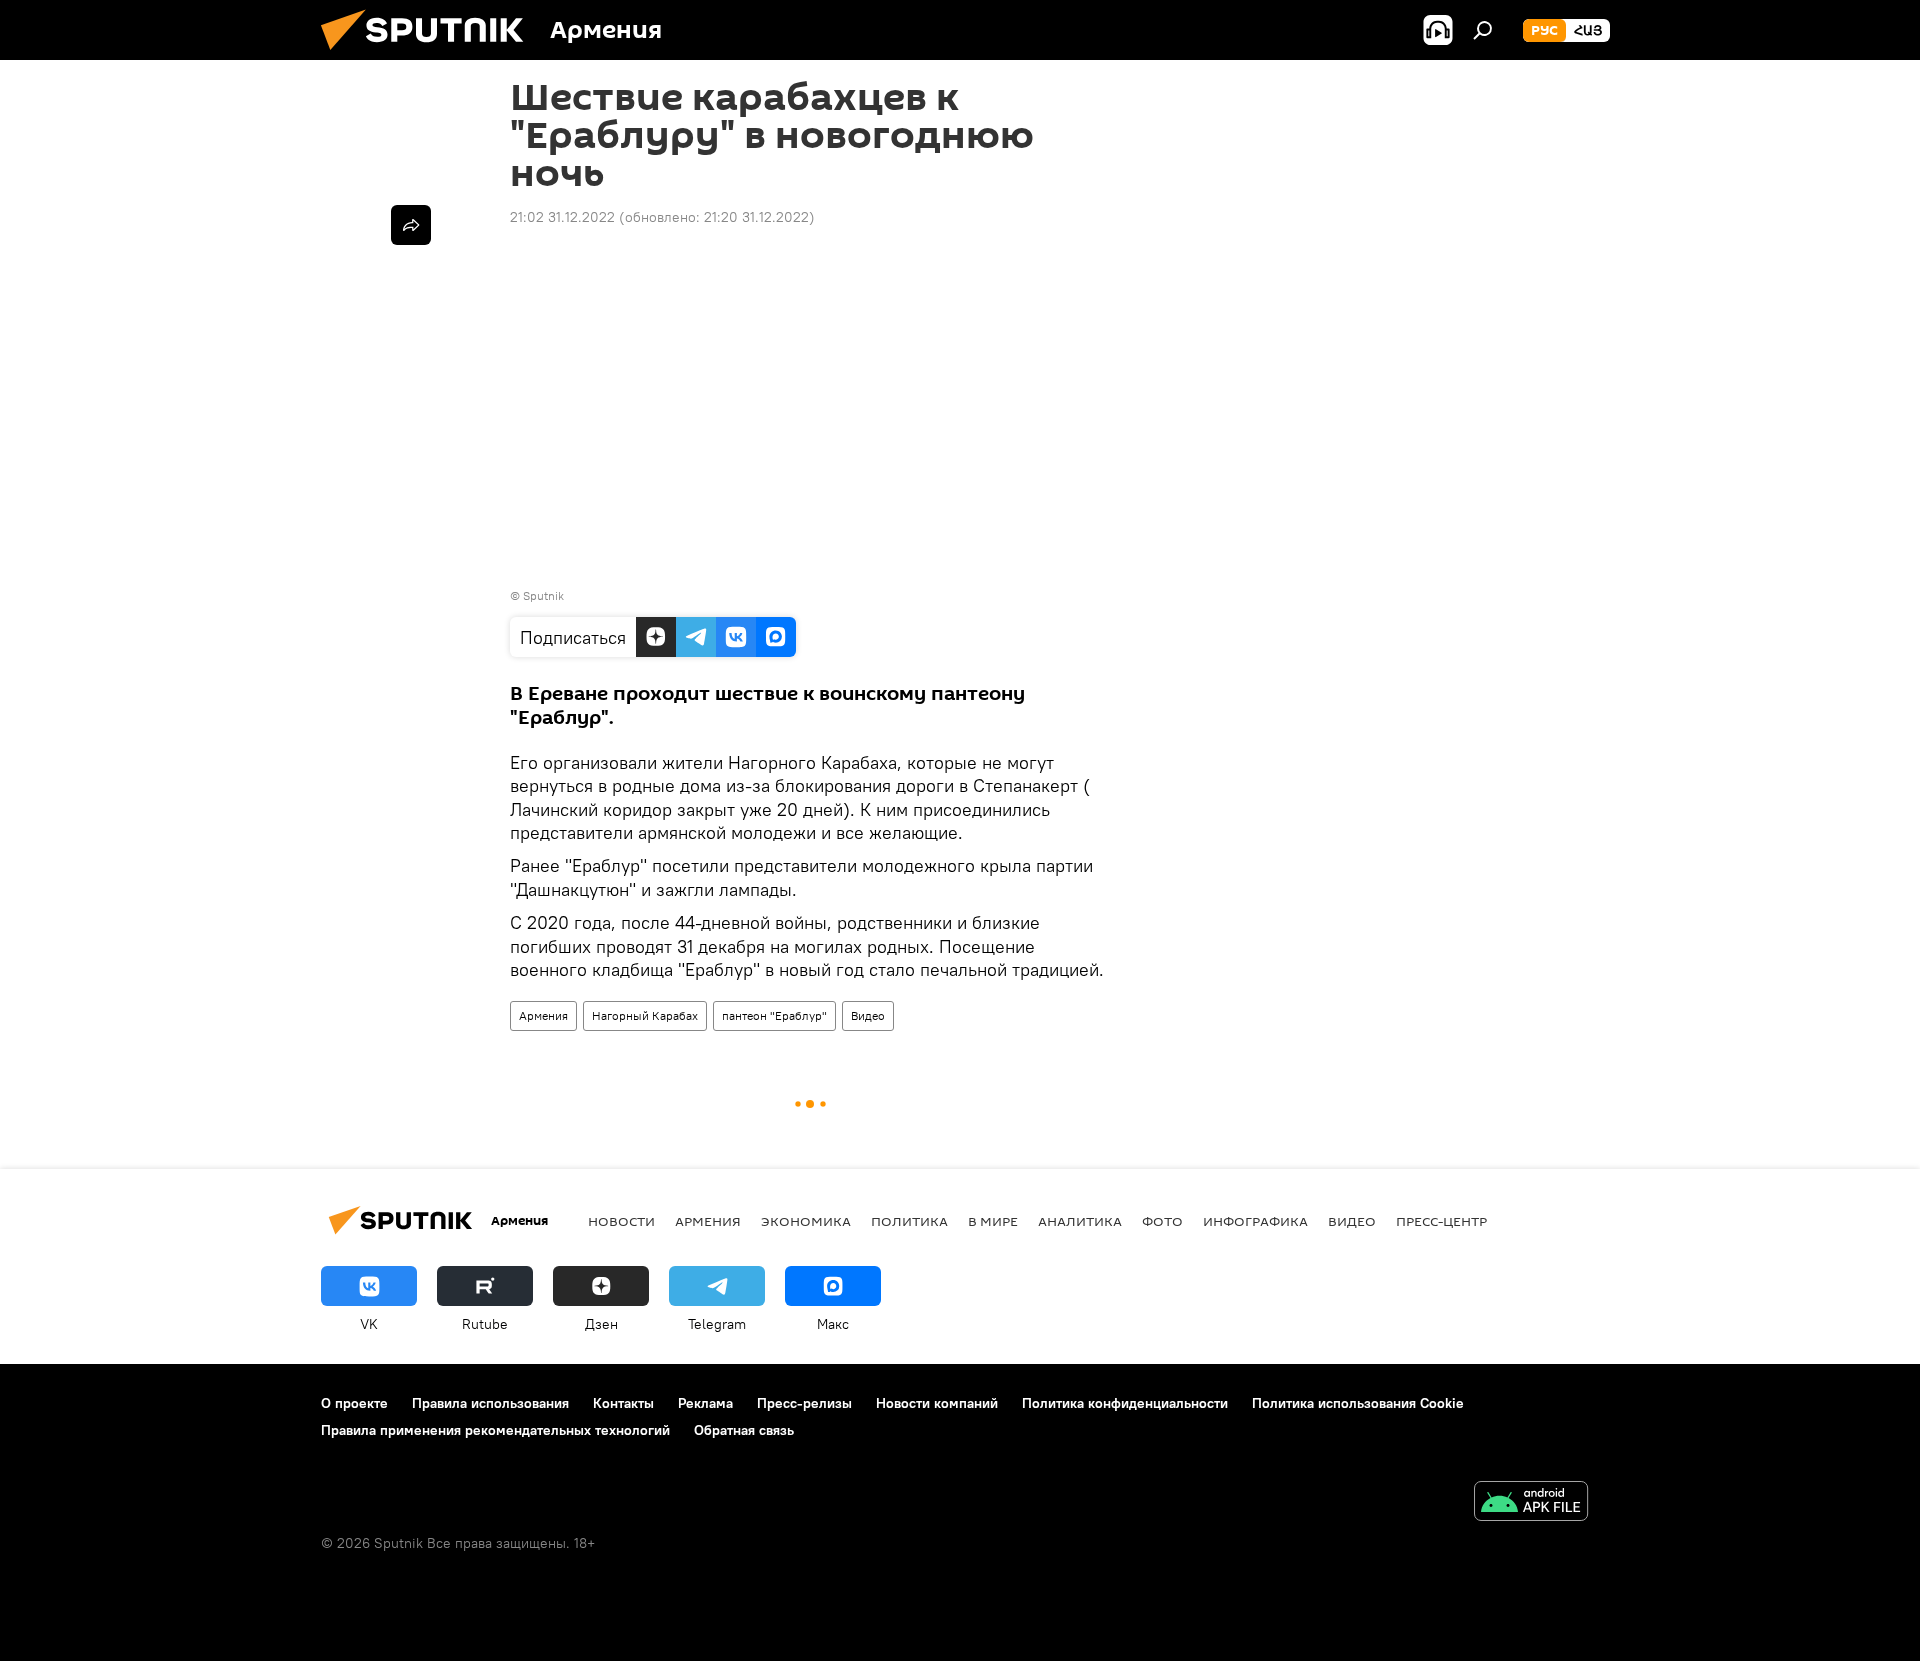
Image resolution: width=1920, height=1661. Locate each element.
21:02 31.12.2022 (562, 217)
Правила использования (490, 1403)
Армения (543, 1015)
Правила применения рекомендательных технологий (495, 1430)
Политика (909, 1221)
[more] (411, 225)
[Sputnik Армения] (430, 55)
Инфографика (1255, 1221)
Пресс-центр (1441, 1221)
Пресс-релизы (804, 1403)
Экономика (806, 1221)
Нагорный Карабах (645, 1015)
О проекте (354, 1403)
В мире (993, 1221)
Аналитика (1080, 1221)
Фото (1162, 1221)
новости (621, 1221)
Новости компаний (937, 1403)
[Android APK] (1531, 1503)
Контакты (623, 1403)
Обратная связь (744, 1430)
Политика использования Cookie (1358, 1403)
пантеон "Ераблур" (774, 1015)
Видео (868, 1015)
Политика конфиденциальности (1125, 1403)
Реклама (705, 1403)
